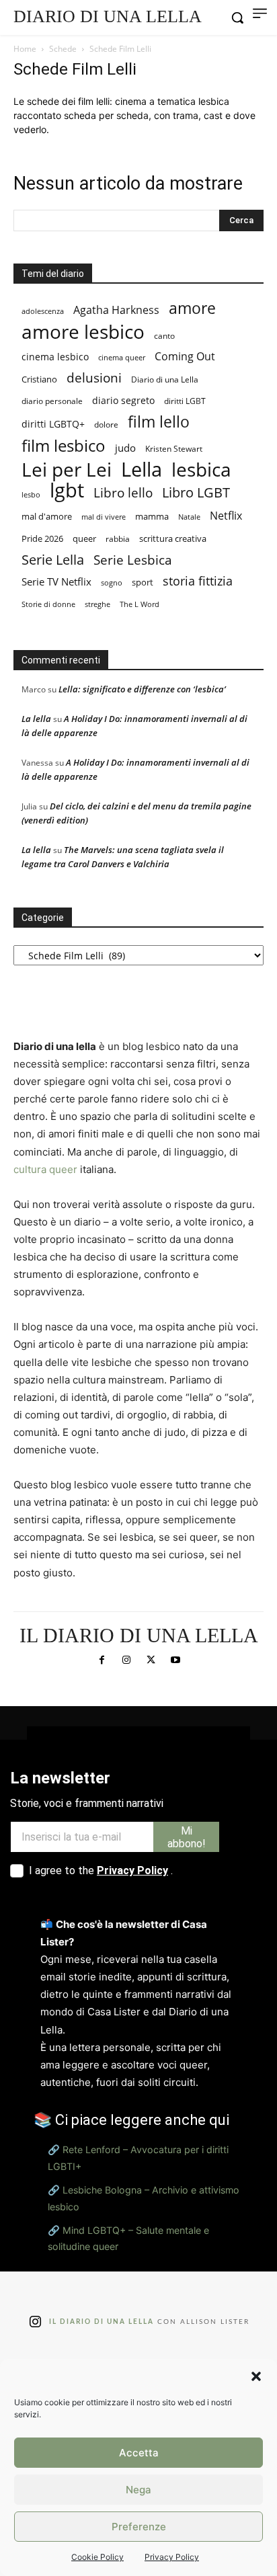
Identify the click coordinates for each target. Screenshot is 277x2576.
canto (164, 336)
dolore (106, 425)
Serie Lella (53, 560)
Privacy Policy (172, 2557)
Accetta (139, 2453)
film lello (159, 422)
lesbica (201, 470)
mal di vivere (104, 517)
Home (25, 49)
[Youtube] (175, 1660)
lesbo (31, 494)
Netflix (226, 515)
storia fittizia (198, 581)
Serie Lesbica (133, 560)
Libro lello (123, 492)
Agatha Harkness (116, 310)
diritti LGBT (185, 401)
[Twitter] (151, 1660)
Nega (138, 2490)
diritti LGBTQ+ (53, 424)
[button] (256, 2376)
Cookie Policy (97, 2557)
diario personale (52, 401)
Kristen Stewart (174, 449)
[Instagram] (126, 1660)
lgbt (67, 490)
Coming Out (185, 357)
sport (143, 582)
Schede (63, 49)
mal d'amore (47, 516)
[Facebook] (102, 1660)
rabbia (118, 539)
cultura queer (45, 1169)
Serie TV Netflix (56, 581)
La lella (36, 719)
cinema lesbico (55, 357)
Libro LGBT (196, 492)
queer (84, 538)
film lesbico (64, 445)
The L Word (140, 604)
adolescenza (43, 311)
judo (125, 448)
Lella (142, 470)
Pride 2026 (42, 538)
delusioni (94, 378)
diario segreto (123, 400)
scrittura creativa (173, 539)
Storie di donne (48, 604)
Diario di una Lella (165, 379)
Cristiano (39, 379)
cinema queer (122, 357)
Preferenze (139, 2527)
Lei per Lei (67, 470)
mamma (152, 517)
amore (192, 308)
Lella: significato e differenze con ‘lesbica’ (142, 689)
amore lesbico (83, 332)
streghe (97, 604)
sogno (112, 582)
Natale (189, 517)
